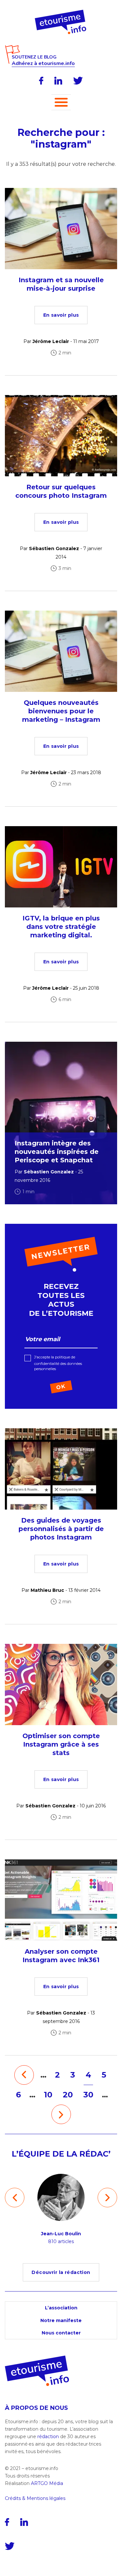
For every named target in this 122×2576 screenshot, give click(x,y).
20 (68, 2095)
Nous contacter (61, 2333)
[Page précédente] (24, 2075)
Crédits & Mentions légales (35, 2498)
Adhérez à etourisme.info (43, 64)
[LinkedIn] (58, 81)
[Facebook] (41, 81)
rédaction (48, 2437)
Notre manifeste (61, 2320)
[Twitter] (78, 81)
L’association (61, 2308)
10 (48, 2095)
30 (88, 2095)
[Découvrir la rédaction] (61, 2266)
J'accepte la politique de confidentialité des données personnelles (58, 1363)
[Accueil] (61, 12)
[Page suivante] (61, 2114)
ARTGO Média (47, 2483)
